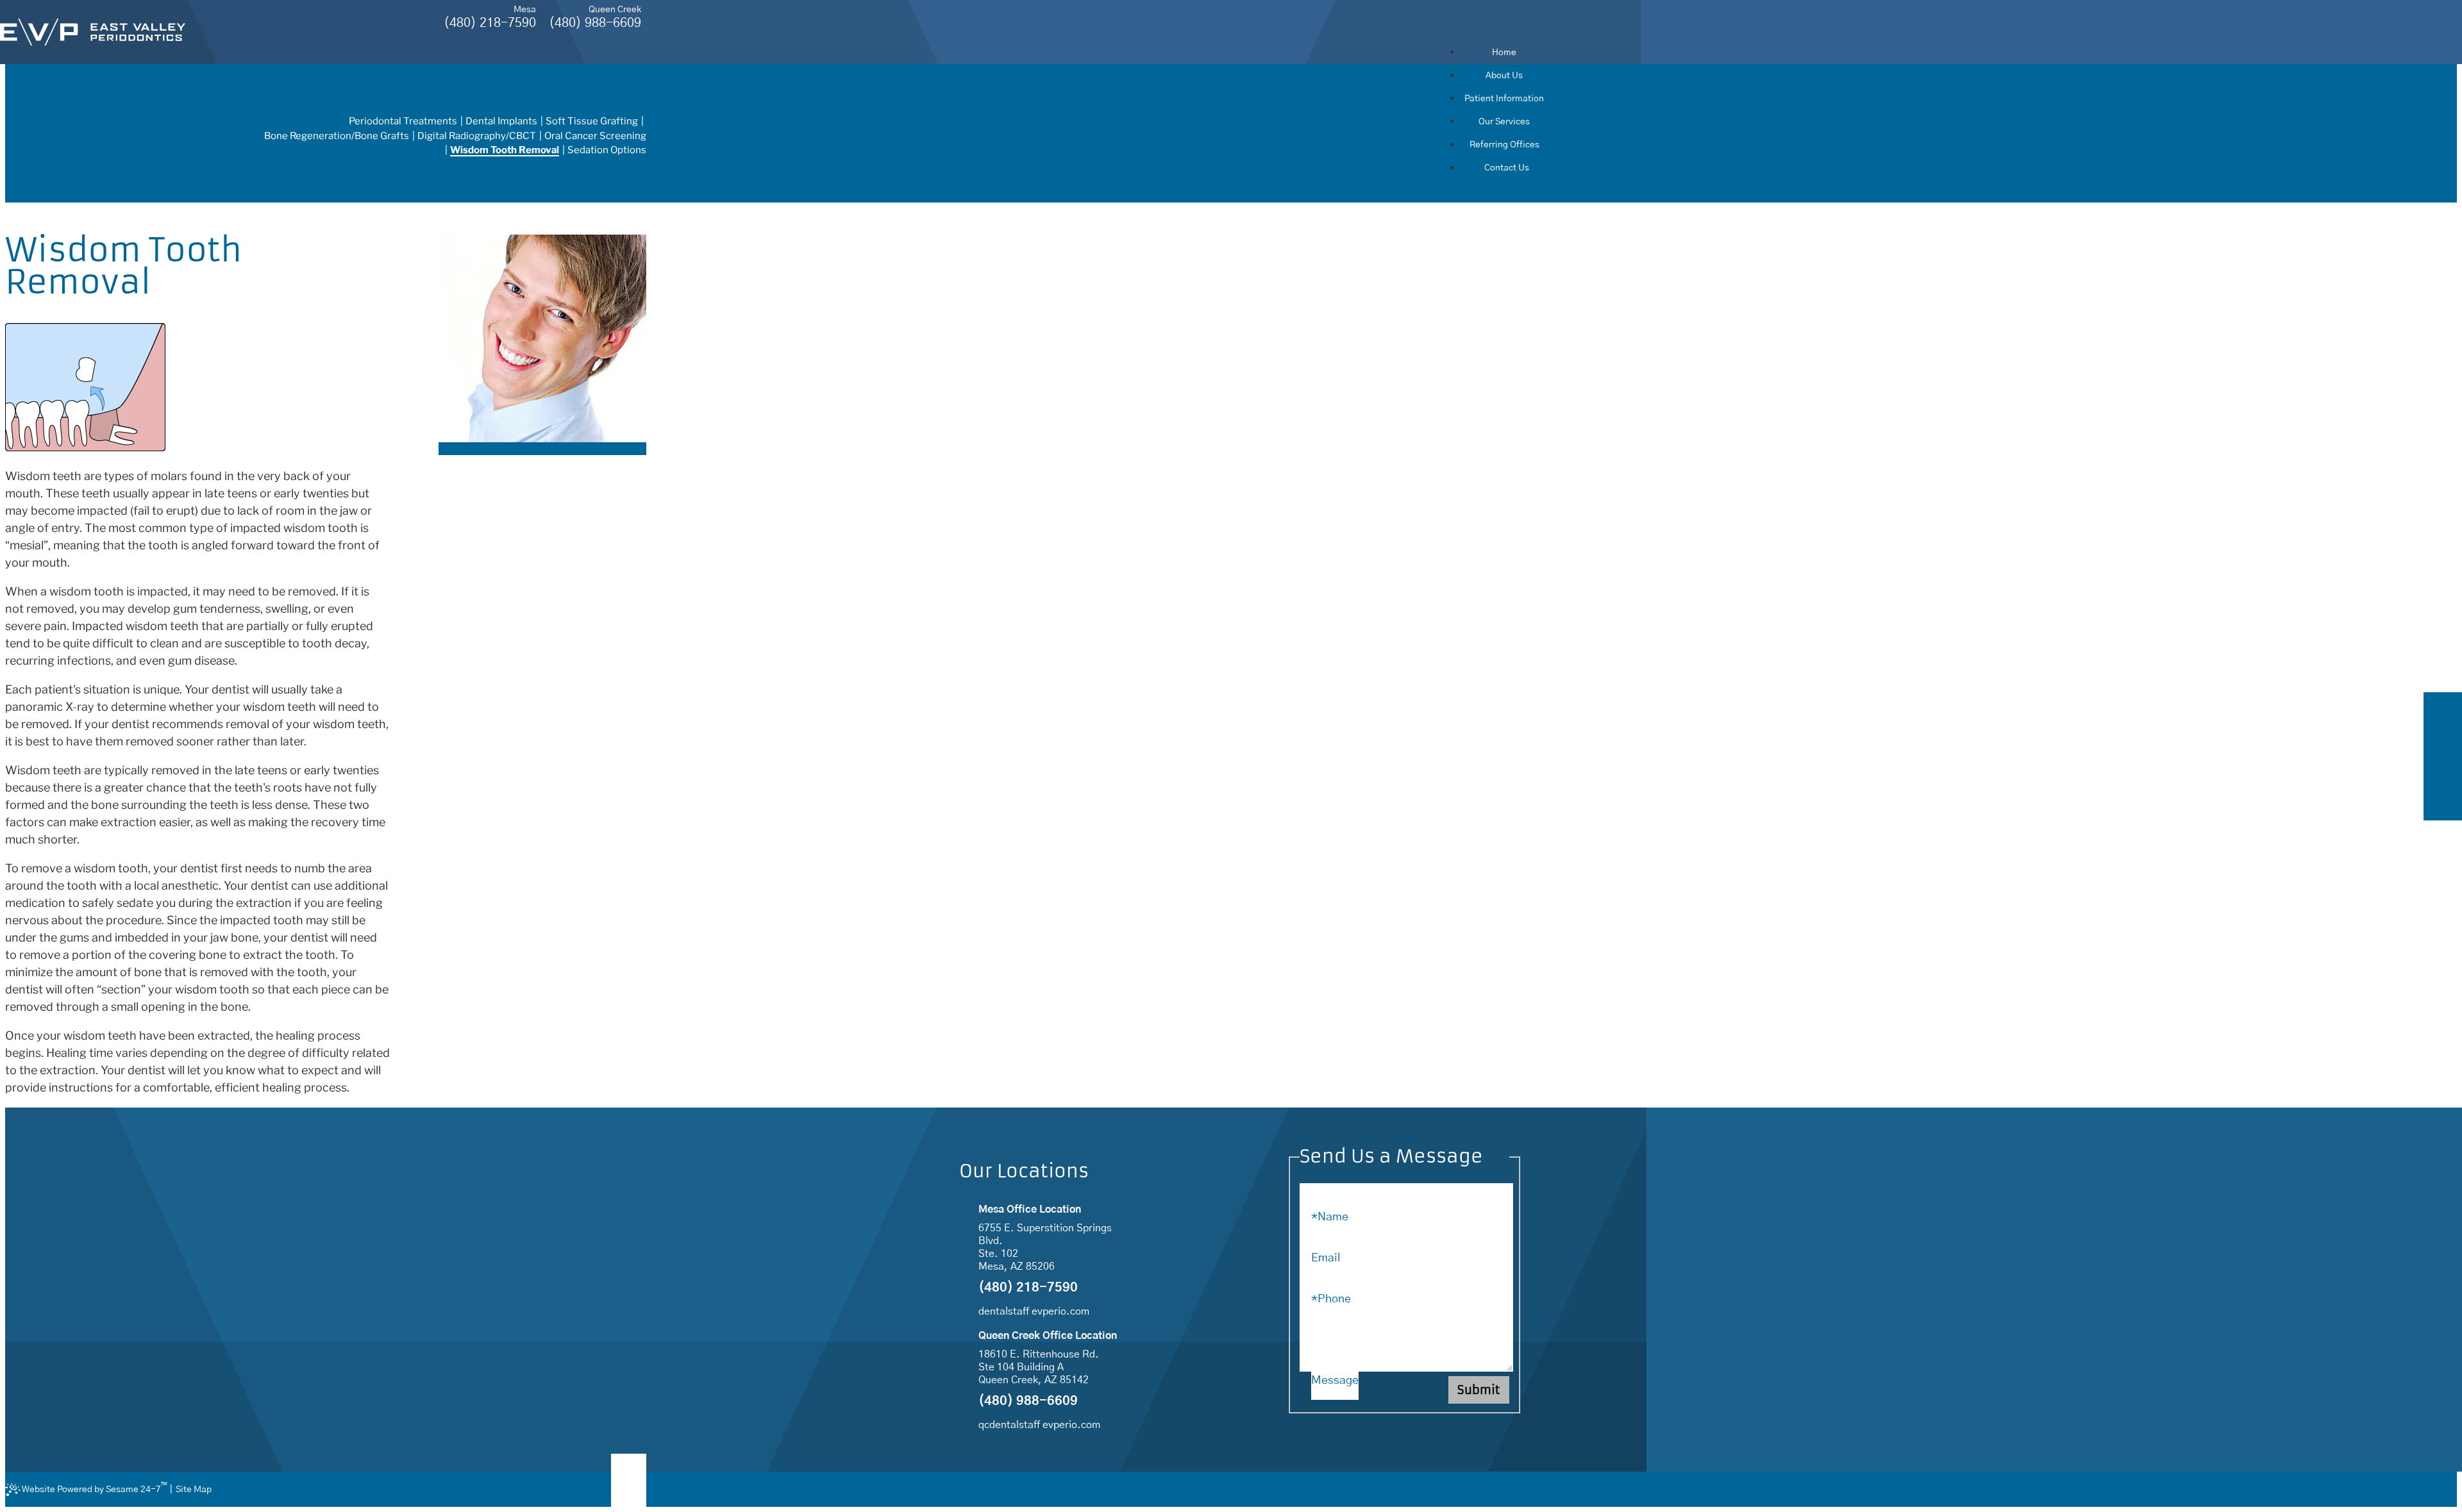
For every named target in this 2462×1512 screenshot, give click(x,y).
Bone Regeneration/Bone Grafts (337, 136)
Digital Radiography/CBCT (477, 136)
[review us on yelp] (2443, 801)
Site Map (194, 1490)
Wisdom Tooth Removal (505, 150)
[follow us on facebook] (2443, 712)
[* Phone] (1406, 1286)
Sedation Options (607, 150)
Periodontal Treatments (403, 121)
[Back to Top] (629, 1481)
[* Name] (1406, 1204)
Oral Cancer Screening (595, 136)
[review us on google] (2443, 742)
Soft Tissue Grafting (592, 121)
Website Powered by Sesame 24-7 (95, 1488)
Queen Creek (615, 10)
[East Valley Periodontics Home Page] (93, 32)
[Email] (1406, 1245)
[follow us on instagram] (2443, 771)
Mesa (525, 10)
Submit (1479, 1390)
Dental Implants (501, 121)
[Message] (1406, 1368)
